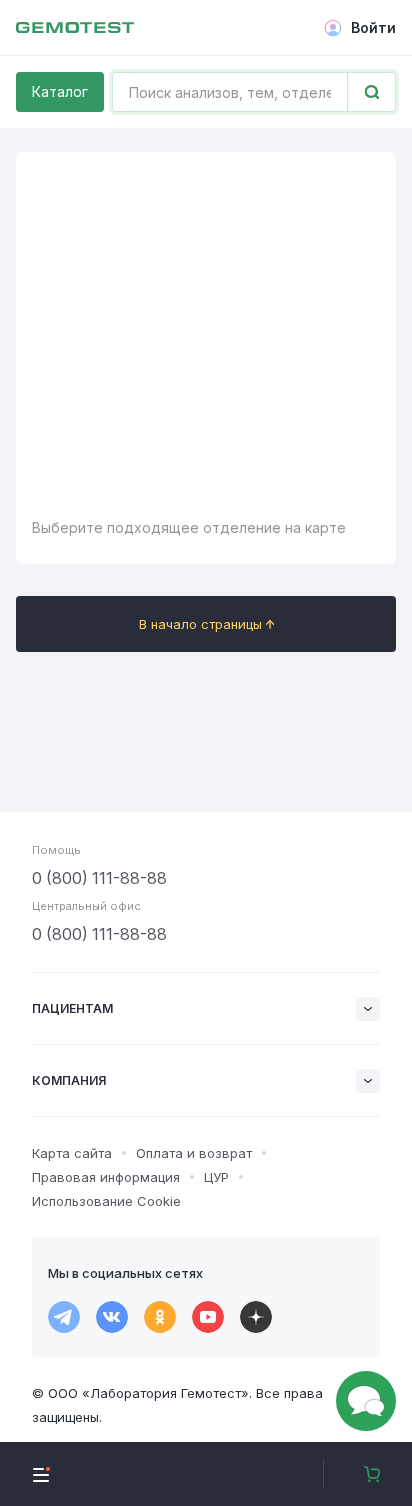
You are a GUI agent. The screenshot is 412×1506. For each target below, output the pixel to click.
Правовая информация (106, 1177)
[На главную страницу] (75, 28)
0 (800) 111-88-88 (99, 878)
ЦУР (216, 1177)
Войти (373, 27)
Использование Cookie (106, 1201)
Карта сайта (72, 1153)
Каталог (60, 91)
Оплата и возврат (194, 1153)
